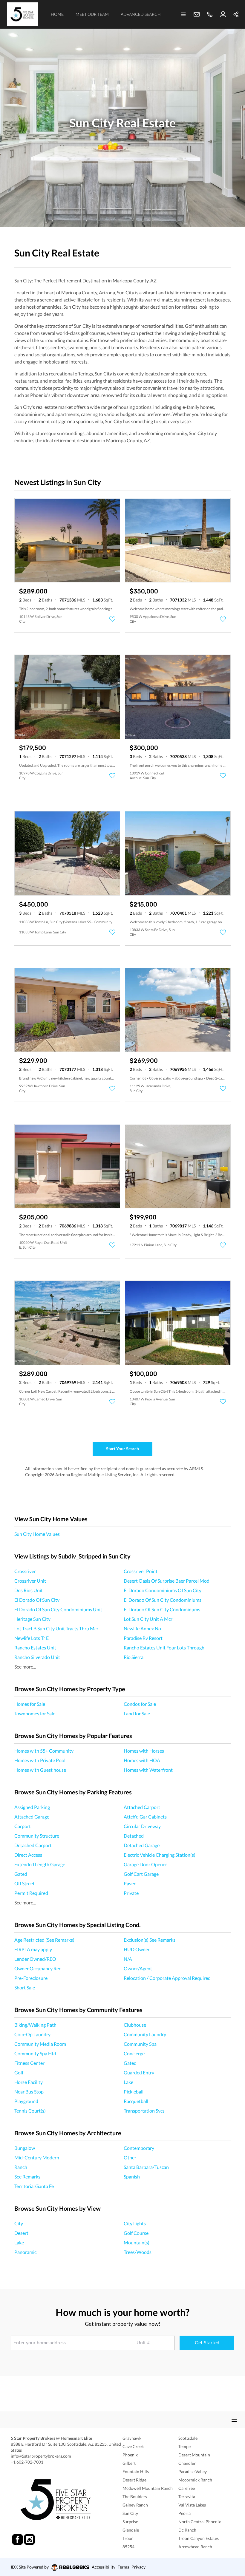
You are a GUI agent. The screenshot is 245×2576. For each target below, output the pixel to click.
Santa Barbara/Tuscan (146, 2167)
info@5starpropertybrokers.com (41, 2456)
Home (57, 14)
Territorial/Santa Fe (34, 2186)
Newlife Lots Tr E (32, 1638)
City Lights (135, 2223)
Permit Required (31, 1893)
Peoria (184, 2513)
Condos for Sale (140, 1704)
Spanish (132, 2177)
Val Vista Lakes (192, 2505)
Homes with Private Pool (40, 1760)
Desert (21, 2233)
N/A (128, 1959)
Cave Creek (133, 2446)
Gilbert (129, 2463)
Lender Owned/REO (35, 1959)
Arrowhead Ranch (195, 2547)
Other (130, 2157)
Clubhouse (135, 2025)
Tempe (184, 2446)
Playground (26, 2101)
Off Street (24, 1883)
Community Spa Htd (35, 2053)
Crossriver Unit (30, 1581)
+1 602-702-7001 (27, 2462)
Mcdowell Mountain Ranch (148, 2488)
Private (131, 1893)
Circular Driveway (142, 1826)
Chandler (187, 2463)
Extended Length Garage (40, 1864)
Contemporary (139, 2148)
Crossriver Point (141, 1571)
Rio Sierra (134, 1657)
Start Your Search (122, 1449)
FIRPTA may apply (33, 1949)
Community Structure (37, 1836)
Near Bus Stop (29, 2092)
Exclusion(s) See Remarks (150, 1940)
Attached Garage (32, 1817)
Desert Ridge (134, 2480)
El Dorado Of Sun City (37, 1600)
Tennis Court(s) (30, 2111)
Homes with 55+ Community (44, 1751)
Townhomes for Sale (35, 1713)
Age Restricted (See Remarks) (44, 1940)
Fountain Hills (136, 2471)
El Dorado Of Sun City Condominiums (163, 1600)
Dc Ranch (187, 2530)
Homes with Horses (144, 1751)
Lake (128, 2082)
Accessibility (104, 2567)
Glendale (131, 2530)
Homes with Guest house (40, 1770)
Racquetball (136, 2101)
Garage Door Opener (145, 1864)
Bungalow (25, 2148)
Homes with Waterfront (148, 1770)
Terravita (187, 2497)
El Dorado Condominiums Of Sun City (163, 1590)
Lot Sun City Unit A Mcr (148, 1619)
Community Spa (140, 2044)
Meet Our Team (92, 14)
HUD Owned (137, 1949)
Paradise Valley (193, 2471)
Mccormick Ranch (195, 2480)
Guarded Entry (139, 2072)
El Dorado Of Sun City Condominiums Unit (58, 1609)
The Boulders (135, 2497)
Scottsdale (188, 2438)
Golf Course (136, 2233)
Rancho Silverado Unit (37, 1657)
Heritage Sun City (32, 1619)
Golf (19, 2072)
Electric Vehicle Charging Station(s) (160, 1855)
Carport (23, 1826)
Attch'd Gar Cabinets (145, 1817)
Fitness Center (29, 2063)
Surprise (130, 2522)
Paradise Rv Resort (143, 1638)
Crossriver (25, 1571)
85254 (128, 2547)
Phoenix (130, 2455)
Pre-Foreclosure (31, 1978)
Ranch (21, 2167)
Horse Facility (29, 2082)
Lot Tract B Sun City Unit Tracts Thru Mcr (56, 1628)
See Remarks (27, 2177)
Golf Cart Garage (141, 1874)
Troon (128, 2538)
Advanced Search (141, 14)
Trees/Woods (138, 2252)
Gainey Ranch (135, 2505)
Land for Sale (137, 1713)
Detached (134, 1836)
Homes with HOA (142, 1760)
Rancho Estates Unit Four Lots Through (164, 1648)
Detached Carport (33, 1845)
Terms (123, 2567)
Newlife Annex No (142, 1628)
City (19, 2223)
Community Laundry (145, 2034)
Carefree (187, 2488)
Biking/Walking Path (35, 2025)
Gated (21, 1874)
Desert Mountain (194, 2455)
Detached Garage (142, 1845)
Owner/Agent (138, 1968)
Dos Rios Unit (29, 1590)
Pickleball (134, 2092)
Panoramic (25, 2252)
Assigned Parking (32, 1807)
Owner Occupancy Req (38, 1968)
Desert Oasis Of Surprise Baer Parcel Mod (167, 1581)
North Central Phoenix (200, 2522)
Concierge (134, 2053)
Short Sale (25, 1987)
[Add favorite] (112, 619)
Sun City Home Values (37, 1534)
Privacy (138, 2567)
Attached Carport (142, 1807)
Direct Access (28, 1855)
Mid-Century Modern (37, 2157)
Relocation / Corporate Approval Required (167, 1978)
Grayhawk (132, 2438)
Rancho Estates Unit (35, 1648)
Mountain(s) (137, 2242)
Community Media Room (40, 2044)
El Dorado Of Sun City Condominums (162, 1609)
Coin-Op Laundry (32, 2034)
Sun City (130, 2513)
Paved (130, 1883)
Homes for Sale (30, 1704)
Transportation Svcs (144, 2111)
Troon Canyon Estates (199, 2538)
